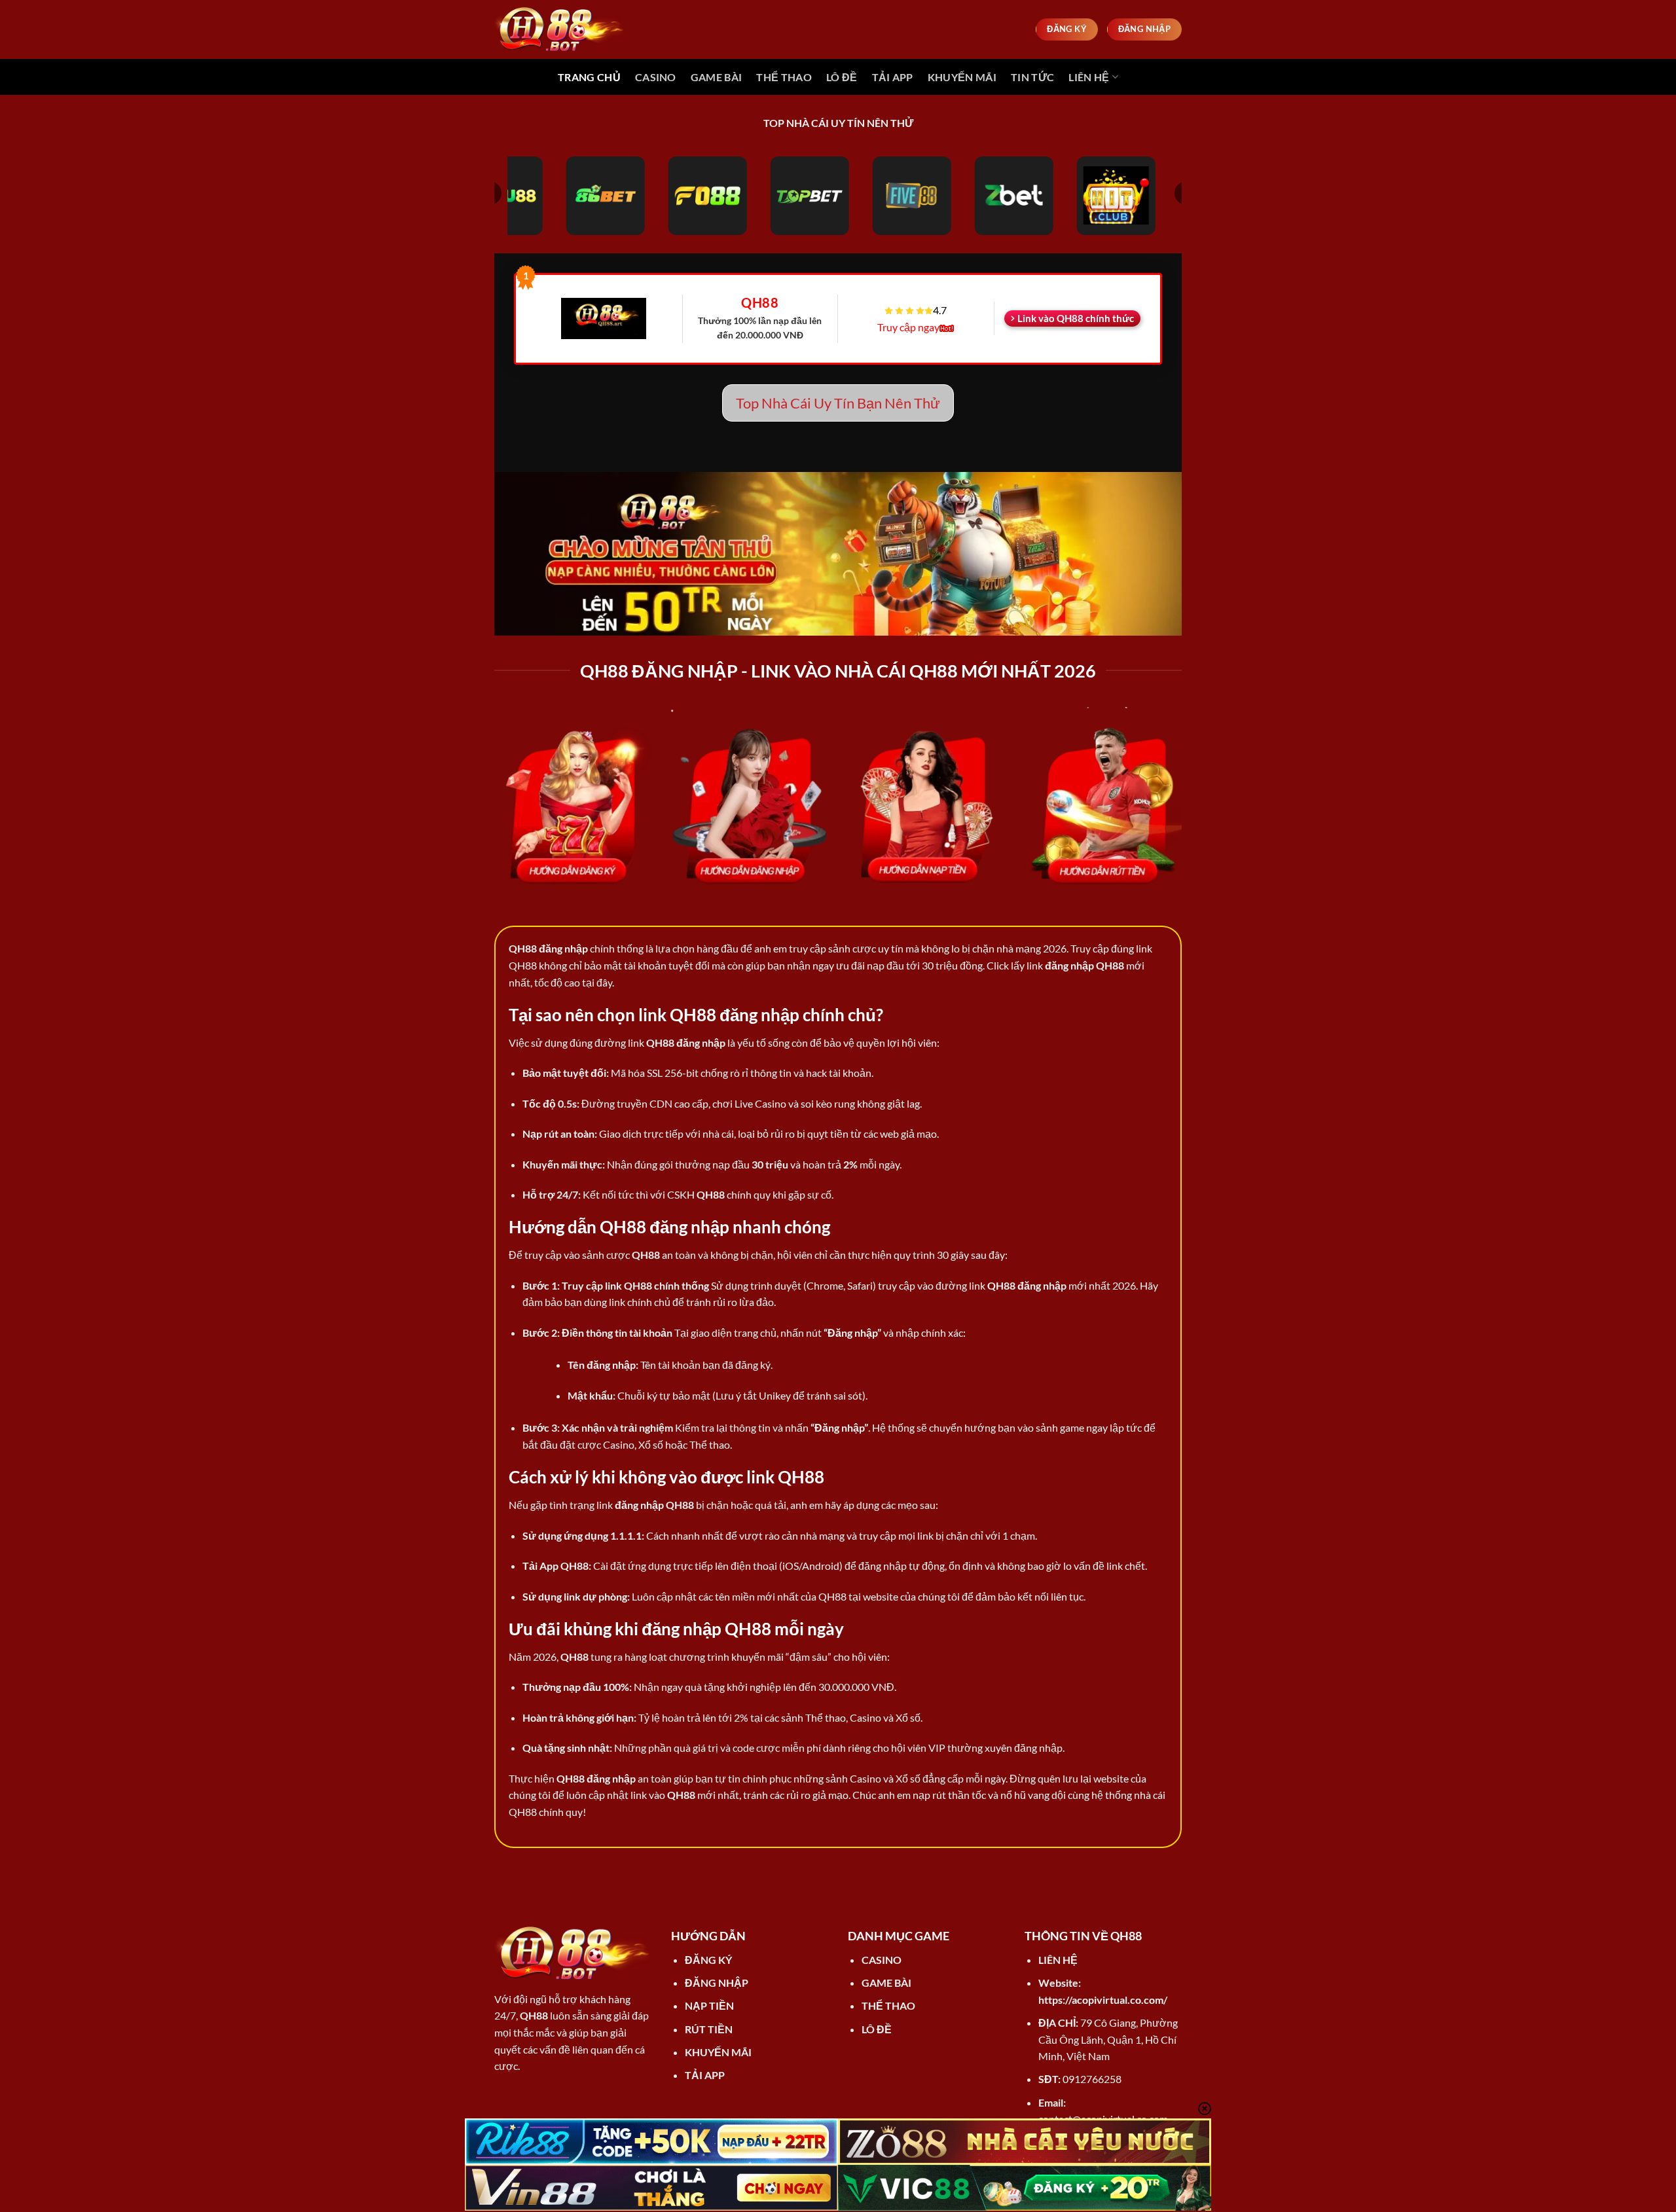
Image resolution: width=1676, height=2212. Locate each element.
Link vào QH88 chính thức (1076, 318)
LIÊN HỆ (1089, 77)
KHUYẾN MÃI (962, 77)
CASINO (656, 77)
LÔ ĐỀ (842, 77)
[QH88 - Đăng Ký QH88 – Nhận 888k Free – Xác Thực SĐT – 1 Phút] (560, 29)
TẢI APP (893, 77)
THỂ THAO (784, 77)
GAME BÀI (717, 77)
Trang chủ (589, 77)
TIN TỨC (1032, 77)
